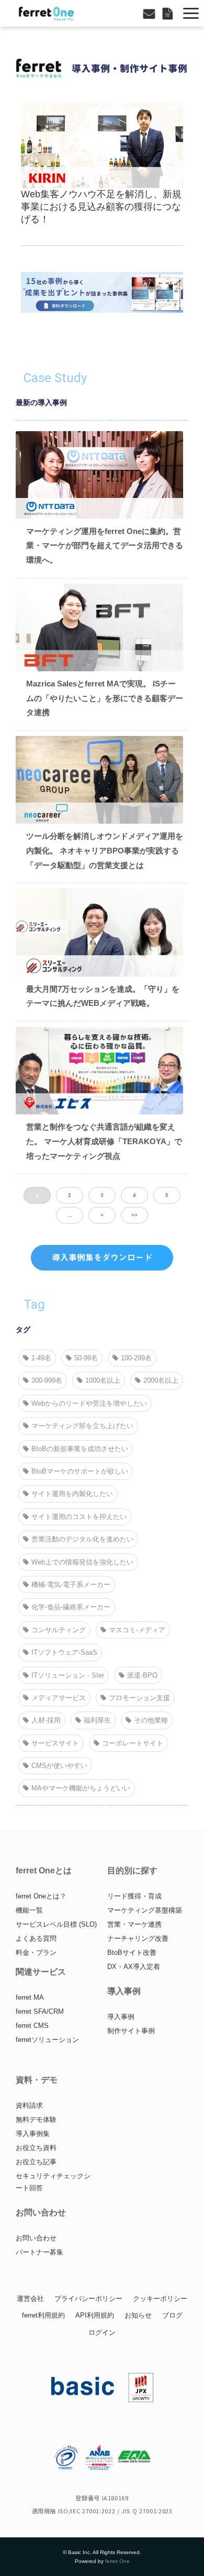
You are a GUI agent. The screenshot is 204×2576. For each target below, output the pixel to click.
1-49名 (41, 1358)
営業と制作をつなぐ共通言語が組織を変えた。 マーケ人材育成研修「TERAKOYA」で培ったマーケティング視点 (104, 1141)
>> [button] (134, 1215)
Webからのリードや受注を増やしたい (89, 1403)
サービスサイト (55, 1743)
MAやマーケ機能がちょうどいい (81, 1788)
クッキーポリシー (160, 2299)
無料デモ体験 (36, 2120)
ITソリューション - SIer (68, 1675)
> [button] (102, 1215)
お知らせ (138, 2315)
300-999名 (47, 1380)
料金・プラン (36, 1952)
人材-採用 (46, 1720)
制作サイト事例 (131, 2031)
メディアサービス (59, 1698)
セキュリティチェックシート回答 (53, 2182)
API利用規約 (95, 2315)
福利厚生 (97, 1720)
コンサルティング (59, 1630)
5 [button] (167, 1195)
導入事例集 (33, 2134)
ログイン (102, 2332)
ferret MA (30, 1997)
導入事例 (121, 2017)
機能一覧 (29, 1910)
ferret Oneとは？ (41, 1896)
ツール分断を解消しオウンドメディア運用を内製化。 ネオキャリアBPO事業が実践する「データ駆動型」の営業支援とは (105, 850)
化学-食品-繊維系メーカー (71, 1607)
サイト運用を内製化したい (72, 1494)
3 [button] (102, 1195)
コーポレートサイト (133, 1743)
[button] (191, 13)
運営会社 (30, 2299)
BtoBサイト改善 (132, 1952)
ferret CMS (32, 2026)
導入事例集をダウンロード (102, 1257)
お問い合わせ (150, 13)
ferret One (117, 2561)
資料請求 (29, 2105)
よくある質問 (36, 1938)
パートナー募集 (39, 2252)
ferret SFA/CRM (40, 2011)
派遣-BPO (142, 1675)
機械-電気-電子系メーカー (71, 1584)
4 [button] (134, 1195)
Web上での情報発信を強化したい (82, 1562)
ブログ (172, 2315)
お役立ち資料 (36, 2148)
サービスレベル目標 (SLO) (56, 1924)
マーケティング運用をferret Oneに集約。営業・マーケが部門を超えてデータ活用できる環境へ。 (105, 545)
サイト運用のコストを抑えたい (79, 1517)
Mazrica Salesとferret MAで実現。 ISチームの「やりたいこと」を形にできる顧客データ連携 (105, 698)
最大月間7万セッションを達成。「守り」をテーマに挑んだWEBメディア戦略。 (103, 996)
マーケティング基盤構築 (145, 1910)
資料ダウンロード (169, 13)
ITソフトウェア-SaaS (64, 1652)
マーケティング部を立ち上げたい (82, 1426)
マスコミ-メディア (137, 1630)
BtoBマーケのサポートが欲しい (80, 1471)
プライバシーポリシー (88, 2299)
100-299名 (136, 1358)
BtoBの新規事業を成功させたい (80, 1449)
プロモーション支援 (139, 1698)
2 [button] (70, 1195)
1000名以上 (103, 1380)
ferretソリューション (47, 2040)
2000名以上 (161, 1380)
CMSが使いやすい (59, 1766)
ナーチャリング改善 (138, 1938)
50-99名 (86, 1358)
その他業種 (151, 1720)
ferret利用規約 (43, 2315)
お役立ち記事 (36, 2162)
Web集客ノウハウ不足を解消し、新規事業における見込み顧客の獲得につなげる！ (101, 207)
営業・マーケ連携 (134, 1924)
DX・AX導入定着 (134, 1967)
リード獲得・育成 (134, 1896)
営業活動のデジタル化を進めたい (82, 1539)
